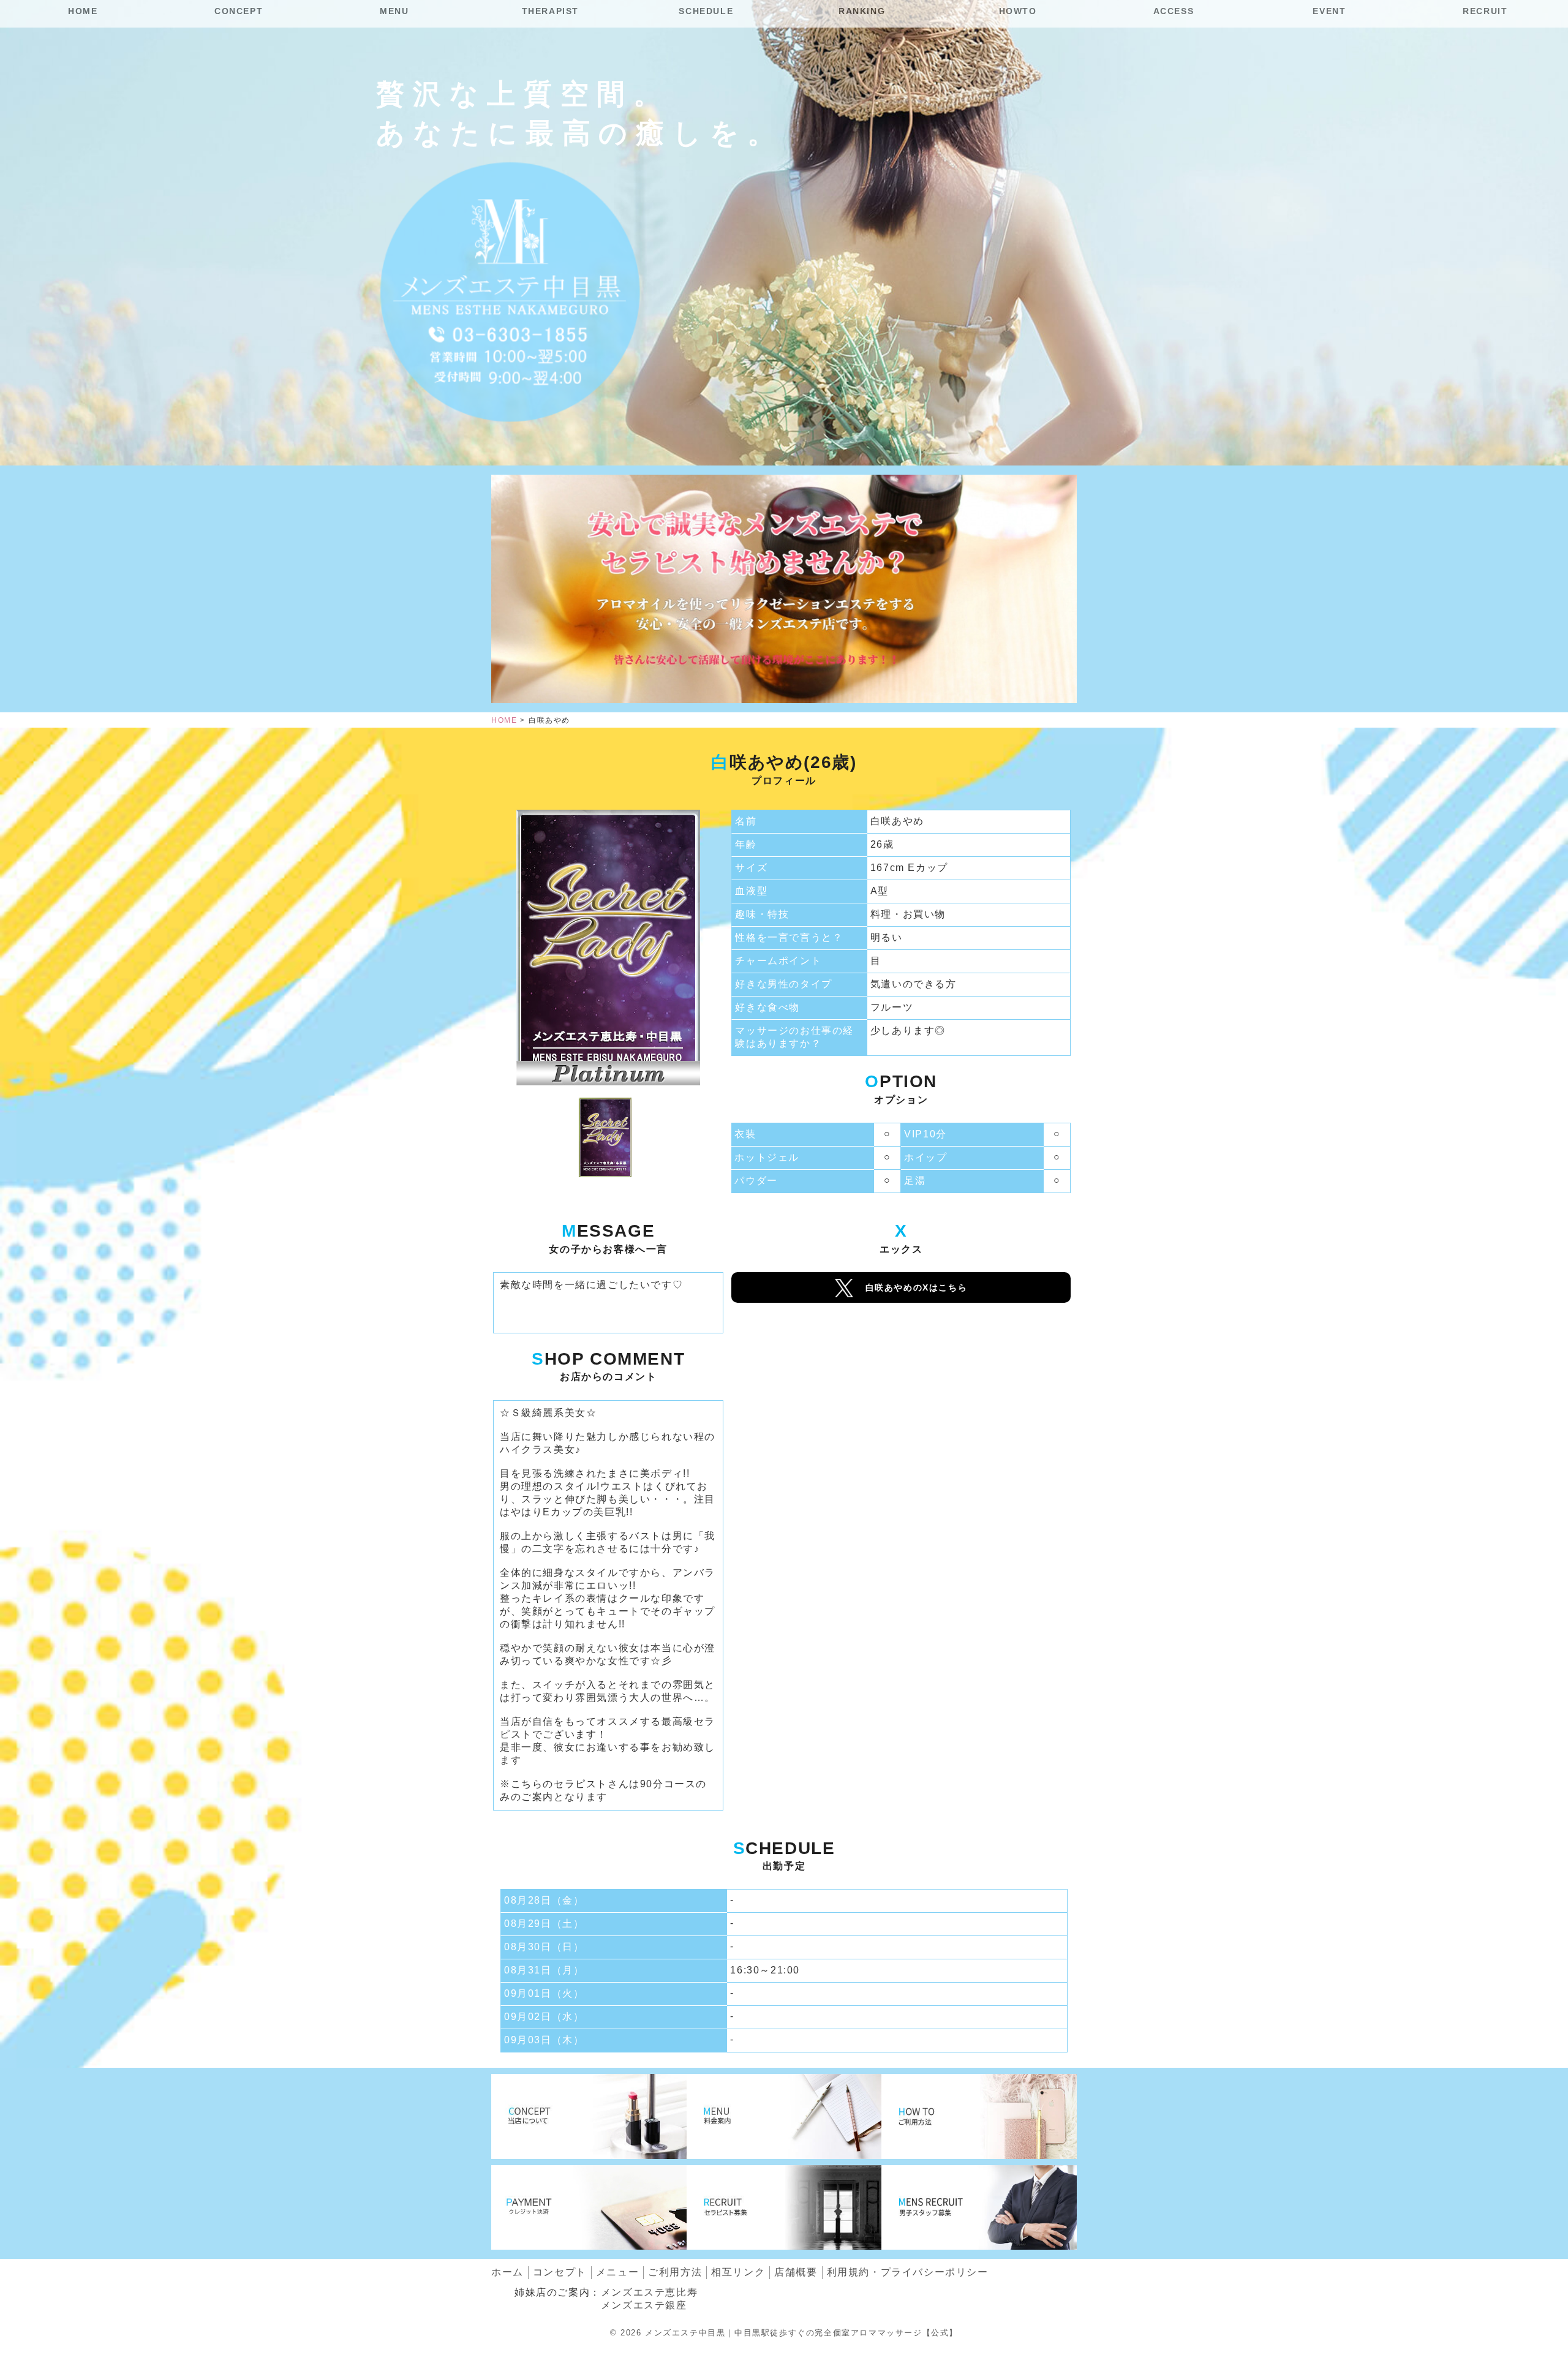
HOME (83, 11)
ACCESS (1174, 11)
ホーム (507, 2272)
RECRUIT (1485, 11)
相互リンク (738, 2272)
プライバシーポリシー (908, 2272)
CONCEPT (239, 11)
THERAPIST (550, 11)
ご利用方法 (675, 2272)
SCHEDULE (706, 11)
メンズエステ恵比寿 (649, 2292)
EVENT (1329, 11)
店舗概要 (796, 2272)
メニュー (617, 2272)
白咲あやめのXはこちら (917, 1287)
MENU (394, 11)
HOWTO (1018, 11)
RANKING (862, 11)
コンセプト (560, 2272)
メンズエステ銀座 (644, 2305)
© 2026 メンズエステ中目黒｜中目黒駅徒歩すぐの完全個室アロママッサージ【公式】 (784, 2333)
